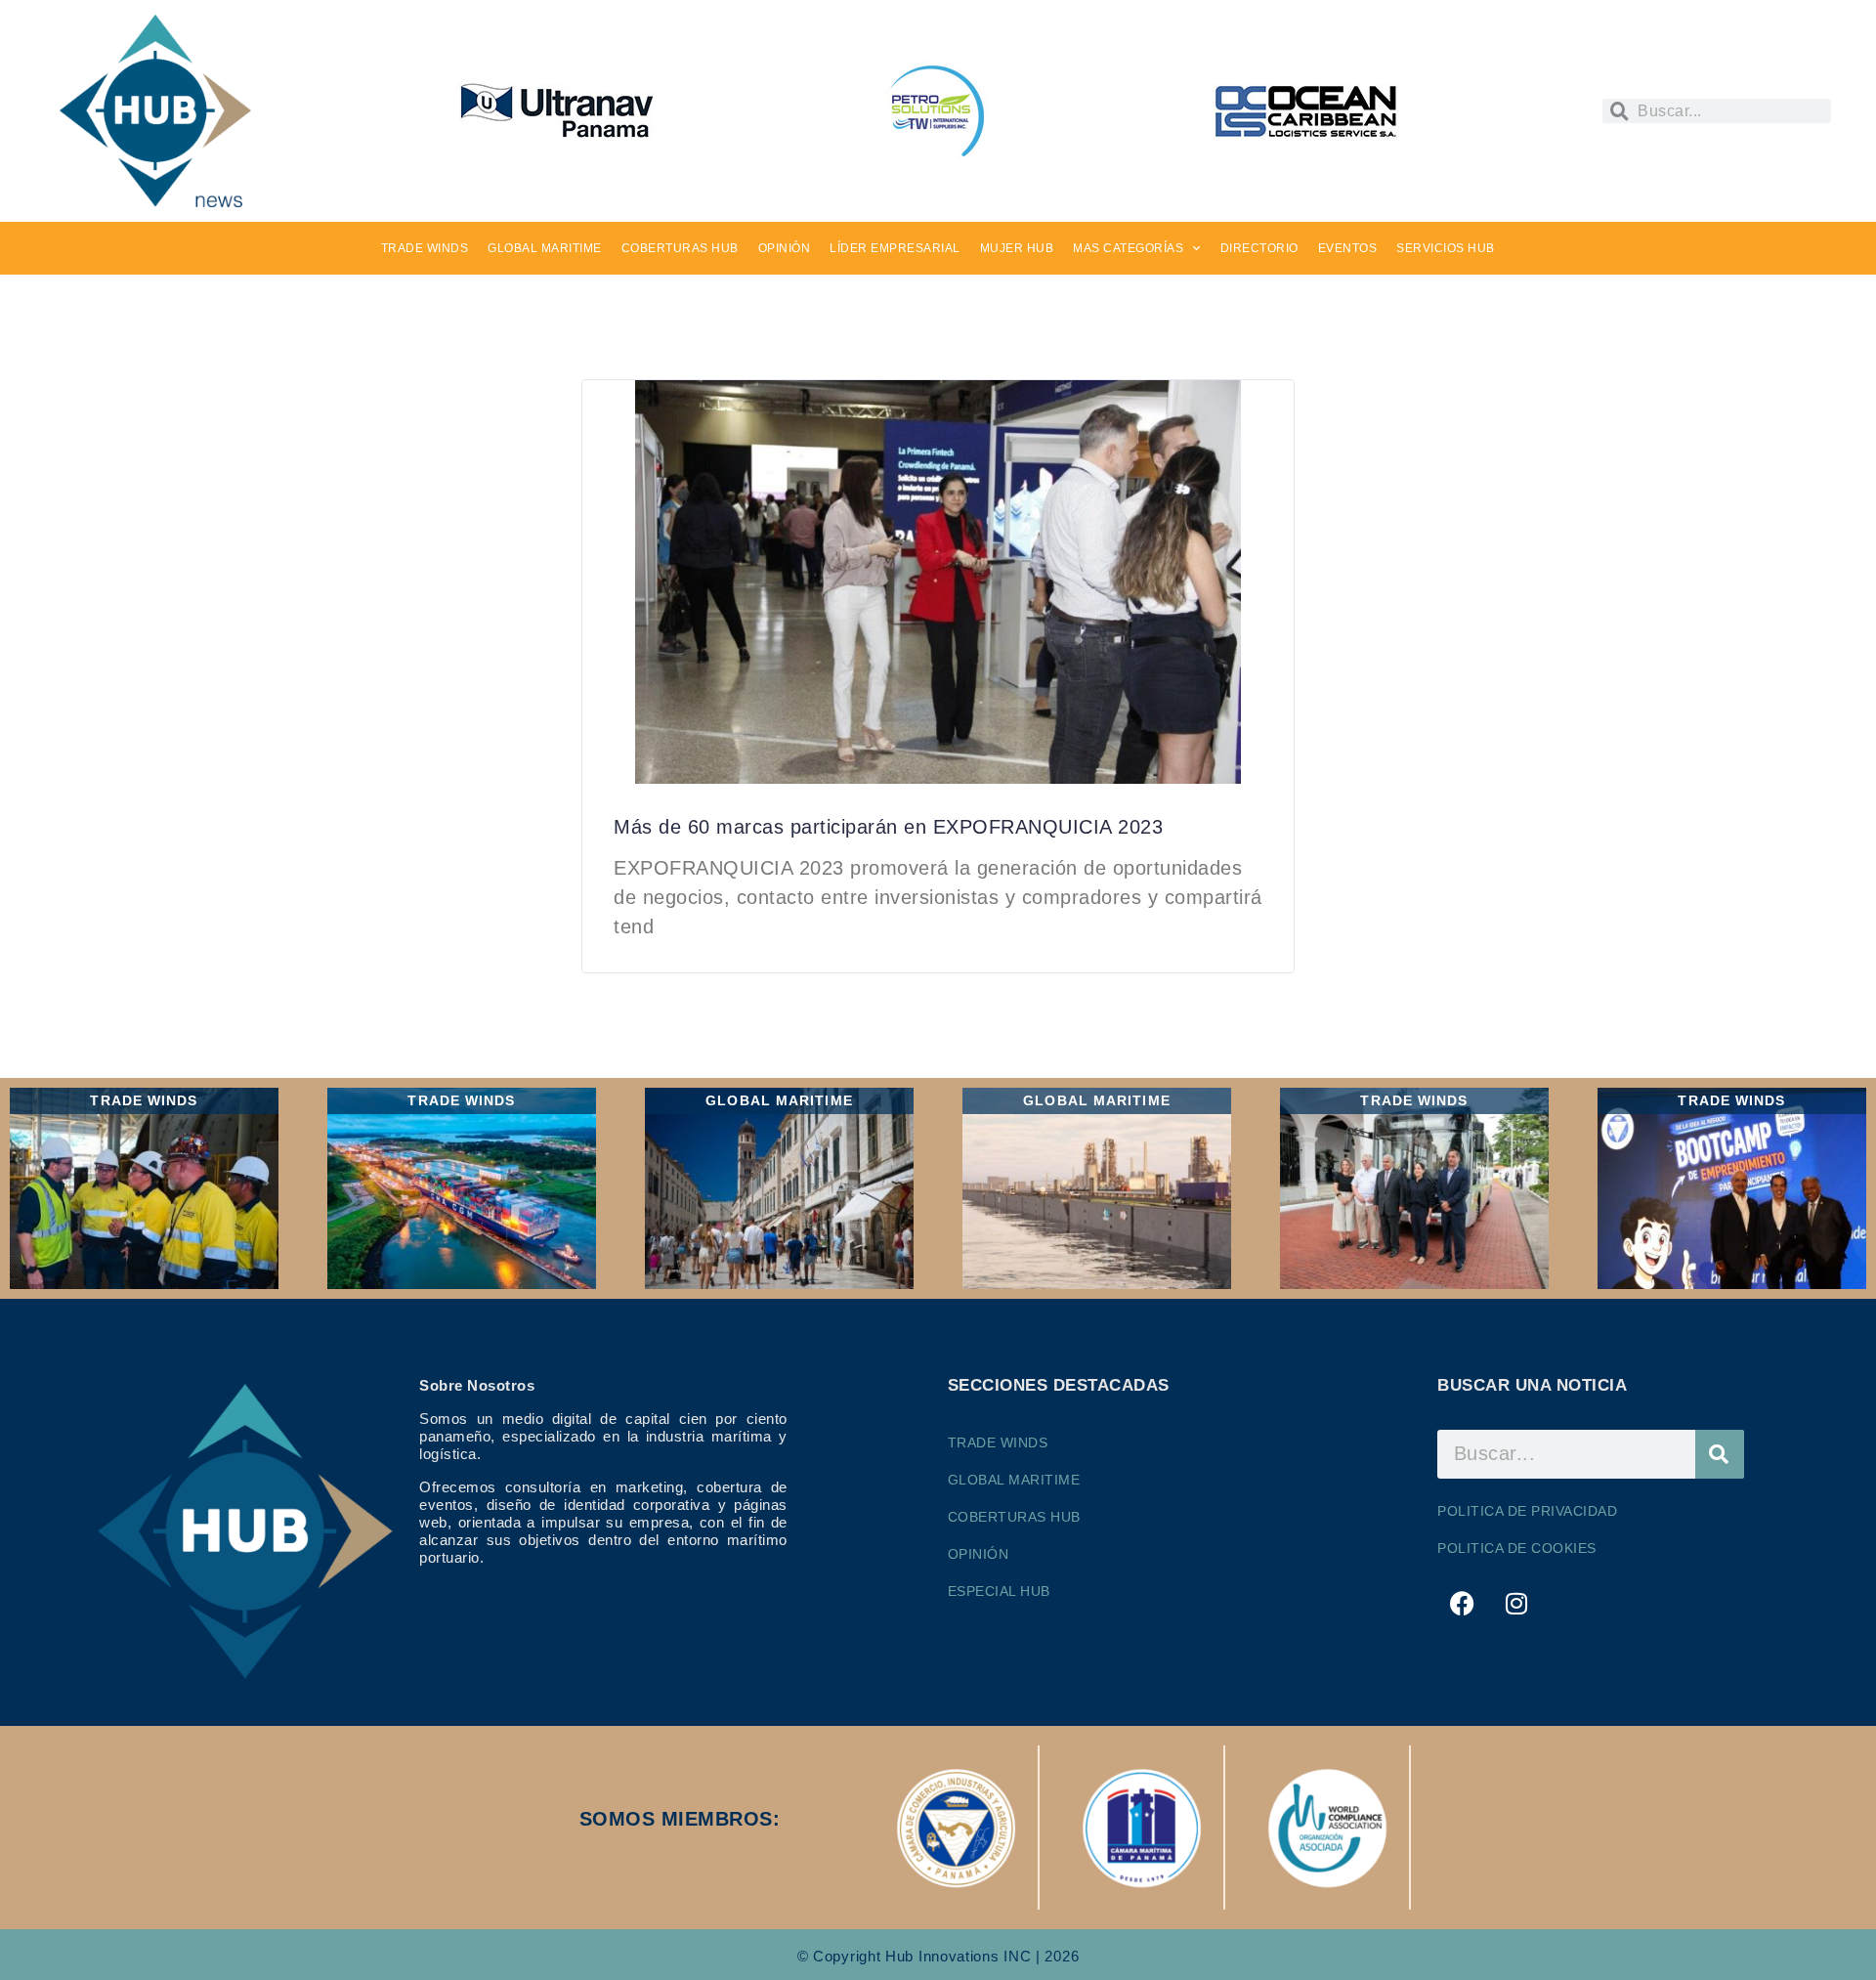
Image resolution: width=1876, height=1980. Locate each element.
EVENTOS (1348, 248)
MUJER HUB (1017, 248)
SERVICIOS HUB (1446, 248)
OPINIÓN (785, 248)
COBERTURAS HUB (680, 248)
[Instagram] (1516, 1604)
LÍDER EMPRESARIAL (895, 248)
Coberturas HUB (1014, 1517)
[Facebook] (1462, 1604)
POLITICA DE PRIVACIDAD (1527, 1511)
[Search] (1720, 1454)
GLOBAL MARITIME (545, 248)
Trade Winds (998, 1442)
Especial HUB (999, 1591)
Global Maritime (1014, 1480)
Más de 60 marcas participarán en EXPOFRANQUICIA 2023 (888, 827)
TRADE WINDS (425, 248)
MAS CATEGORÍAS (1128, 248)
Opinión (979, 1554)
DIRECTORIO (1259, 248)
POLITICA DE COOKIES (1517, 1548)
